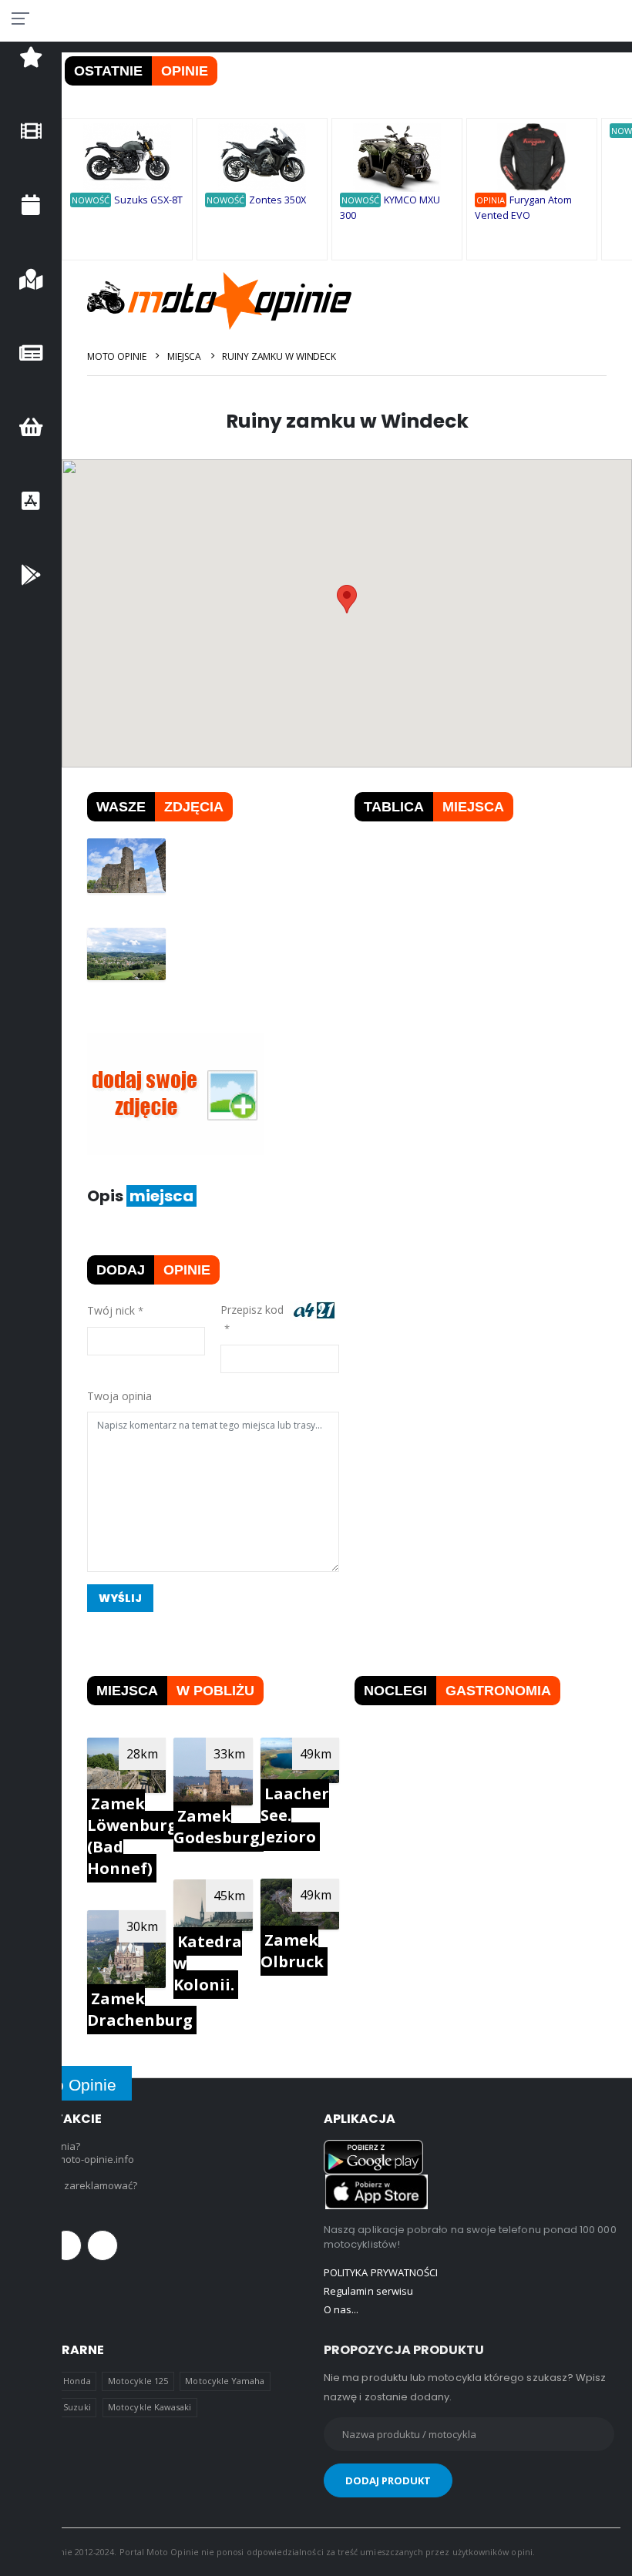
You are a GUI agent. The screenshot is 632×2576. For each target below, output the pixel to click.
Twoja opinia (119, 1396)
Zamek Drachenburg (140, 2009)
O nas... (341, 2309)
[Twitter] (66, 2245)
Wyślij (121, 1598)
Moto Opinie (117, 356)
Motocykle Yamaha (225, 2381)
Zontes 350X (277, 200)
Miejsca (184, 356)
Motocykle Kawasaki (150, 2407)
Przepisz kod (255, 1310)
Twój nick (111, 1310)
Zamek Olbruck (292, 1951)
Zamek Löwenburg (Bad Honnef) (132, 1836)
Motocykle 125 (138, 2381)
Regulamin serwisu (368, 2291)
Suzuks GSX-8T (148, 200)
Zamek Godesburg (217, 1827)
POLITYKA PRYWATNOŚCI (381, 2272)
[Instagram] (103, 2245)
